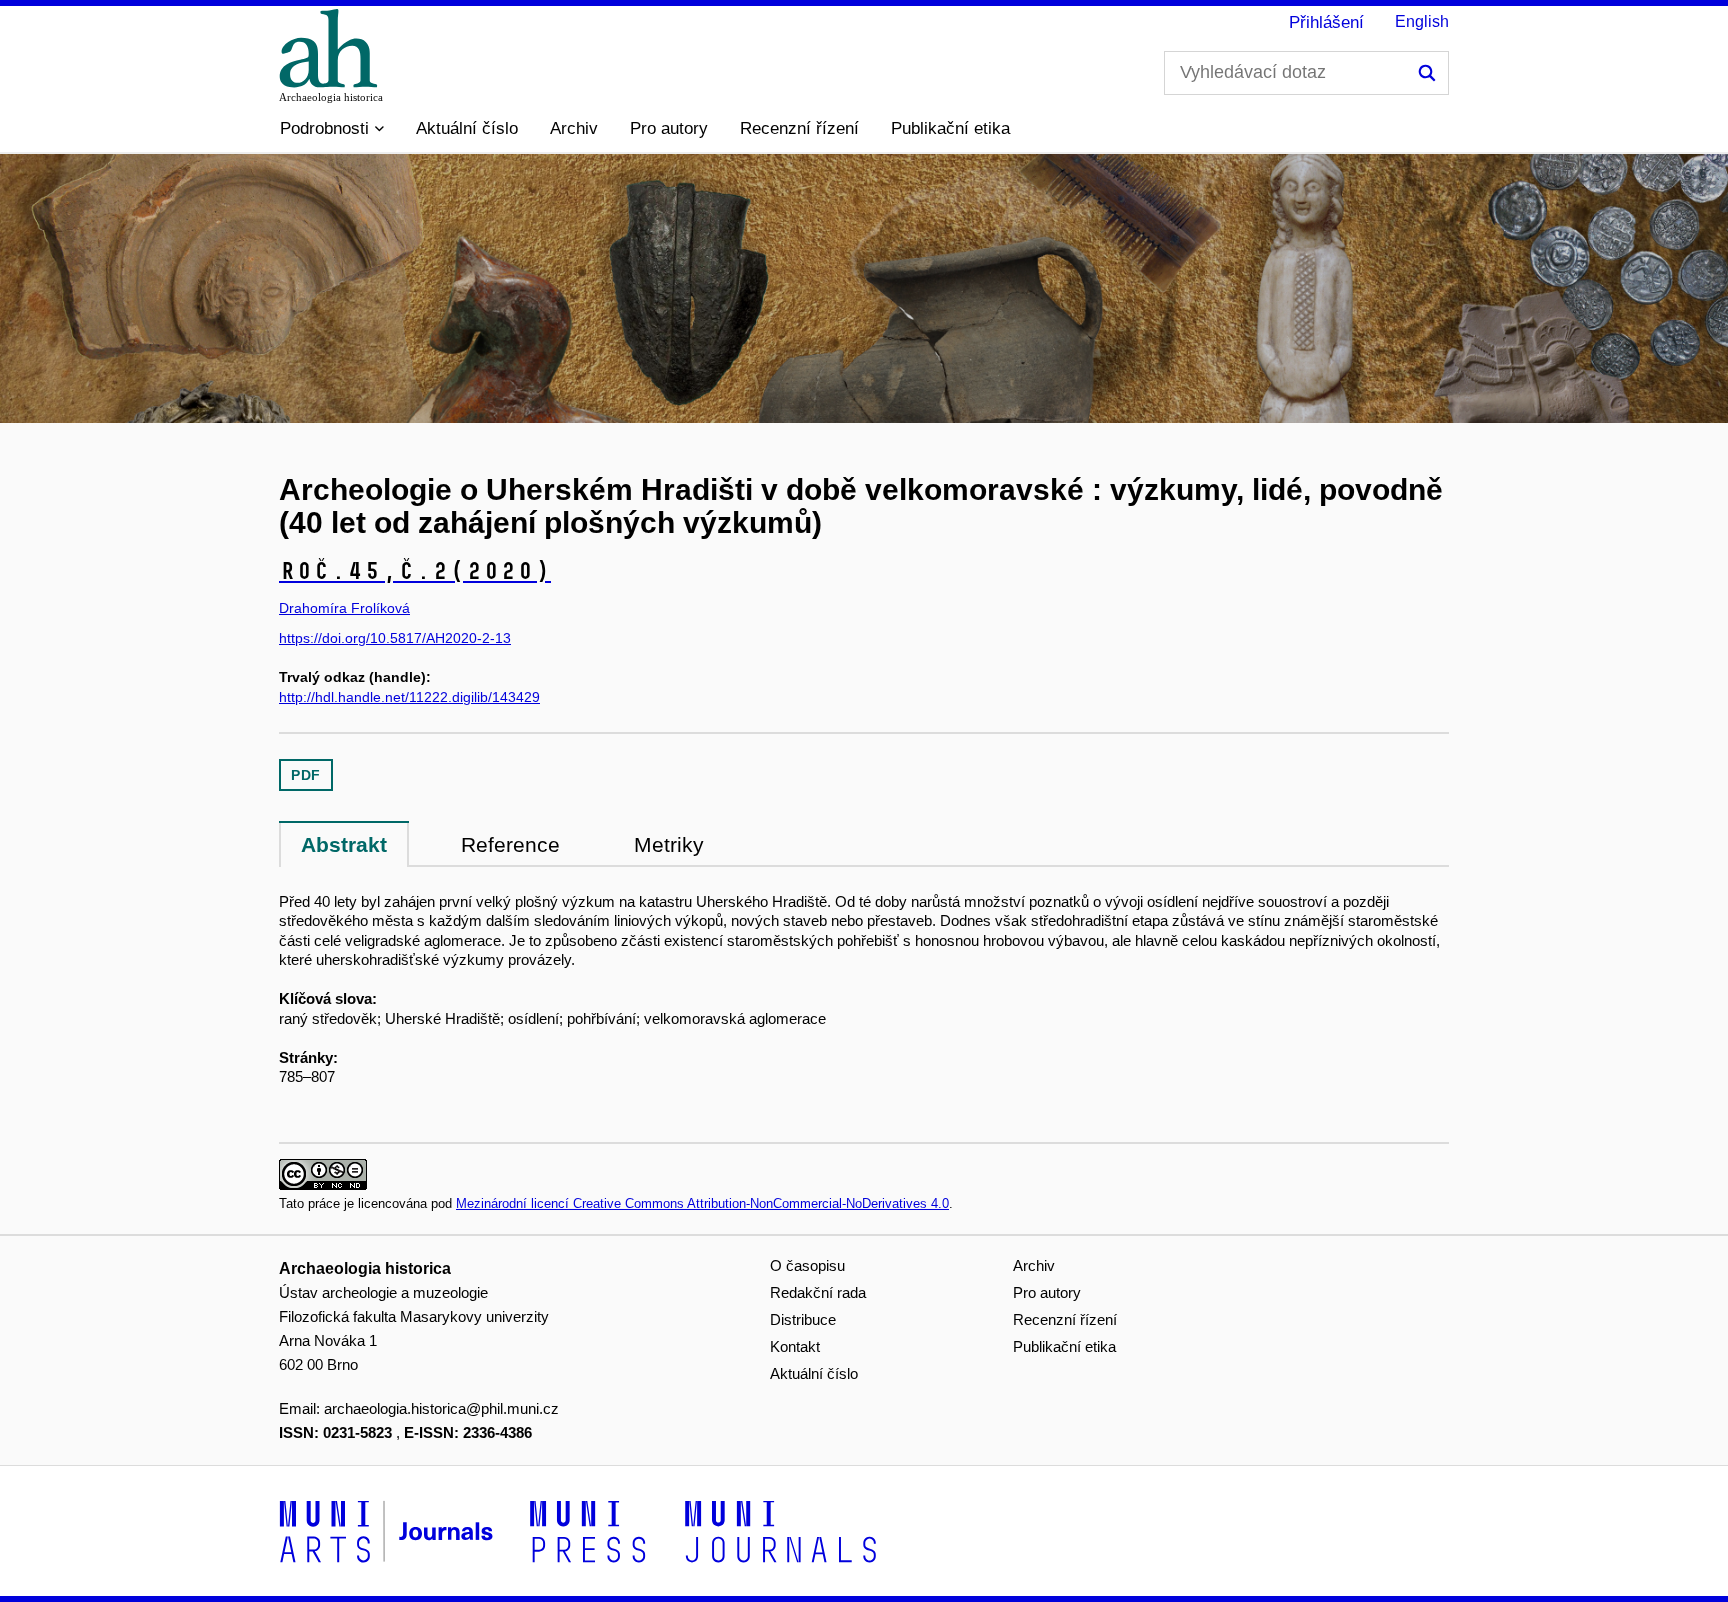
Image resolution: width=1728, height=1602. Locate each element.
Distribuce (803, 1319)
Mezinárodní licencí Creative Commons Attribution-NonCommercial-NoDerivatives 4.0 (702, 1203)
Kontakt (795, 1346)
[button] (332, 129)
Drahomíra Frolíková (344, 608)
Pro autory (669, 128)
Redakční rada (818, 1292)
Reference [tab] (510, 844)
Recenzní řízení (799, 128)
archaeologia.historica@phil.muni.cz (441, 1408)
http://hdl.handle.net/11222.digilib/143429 (409, 697)
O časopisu (807, 1265)
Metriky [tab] (669, 844)
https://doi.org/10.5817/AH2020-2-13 (395, 638)
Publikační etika (950, 128)
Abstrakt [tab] (344, 844)
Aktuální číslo (467, 128)
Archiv (574, 128)
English (1422, 21)
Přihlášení (1326, 22)
